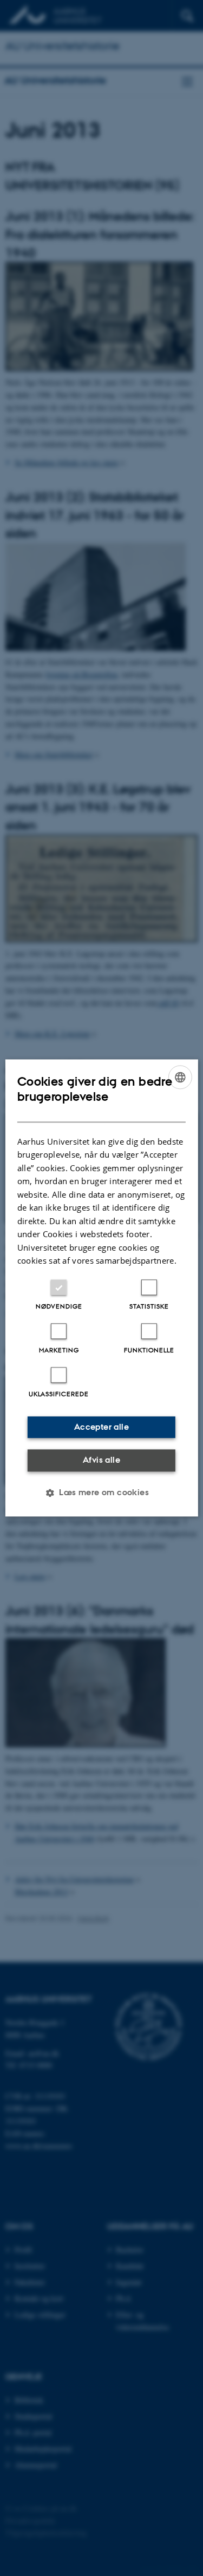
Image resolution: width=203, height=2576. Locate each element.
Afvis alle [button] (101, 1460)
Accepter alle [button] (101, 1427)
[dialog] (101, 1288)
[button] (101, 1493)
